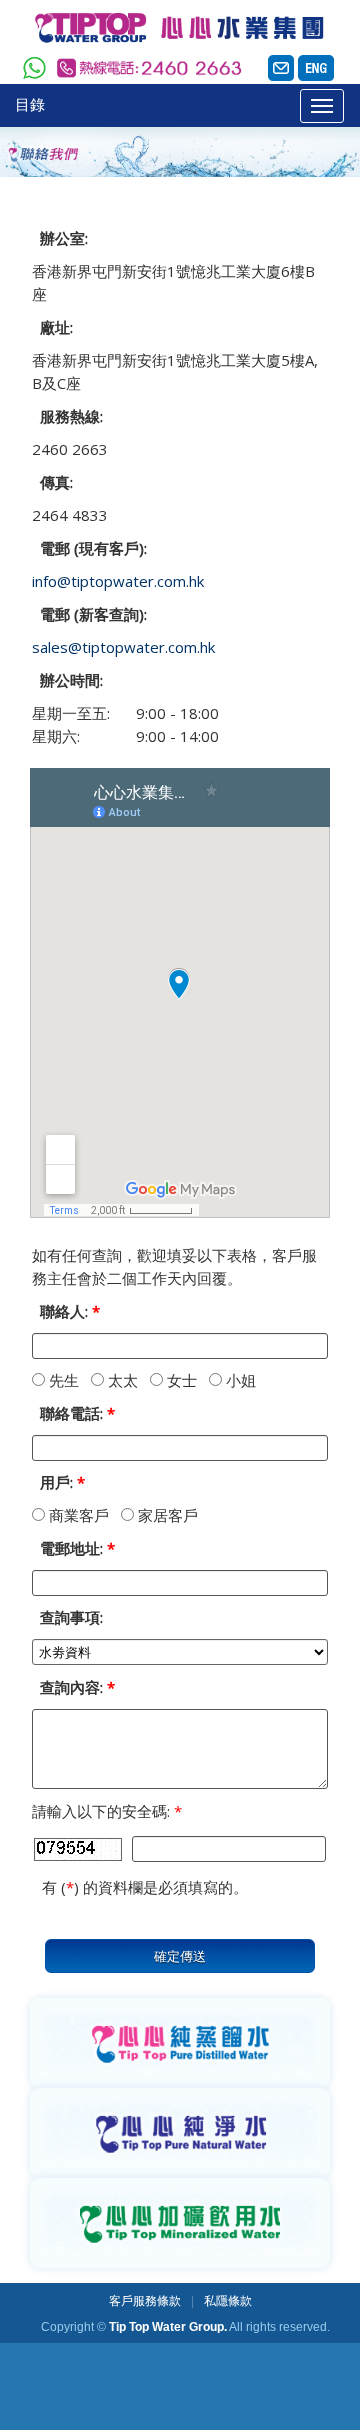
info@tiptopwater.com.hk (118, 581)
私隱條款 (228, 2301)
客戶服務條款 (145, 2301)
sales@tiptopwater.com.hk (123, 647)
